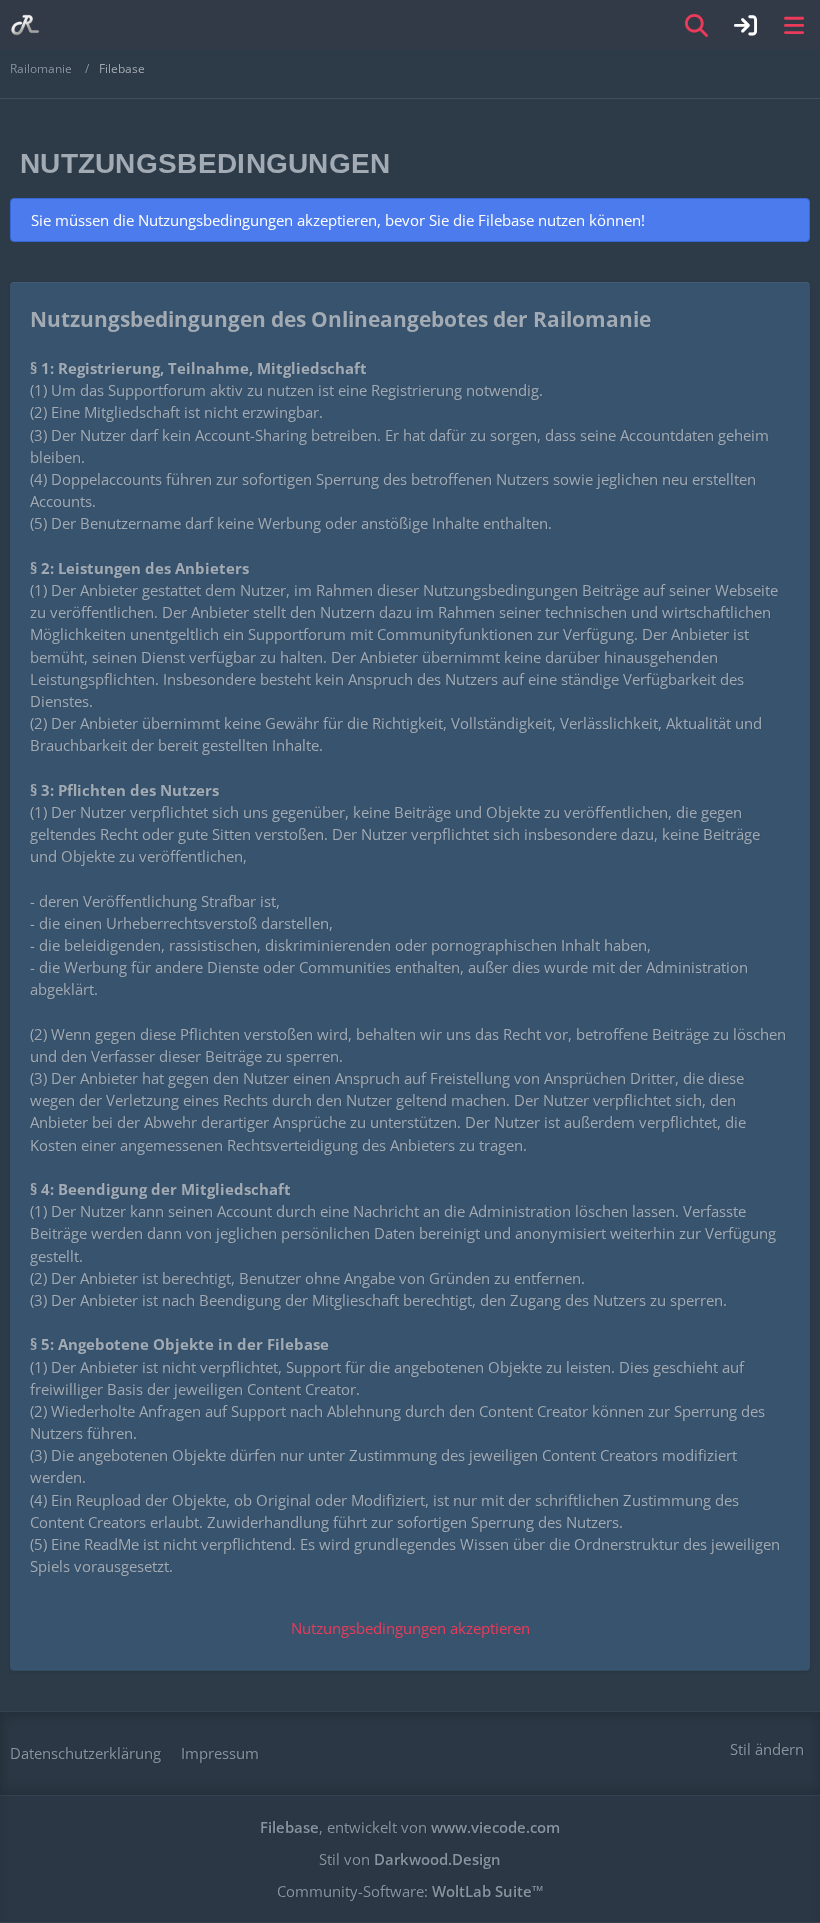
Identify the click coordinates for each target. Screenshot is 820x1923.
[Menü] (794, 25)
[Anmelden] (746, 25)
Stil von (410, 1859)
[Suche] (697, 25)
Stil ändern (767, 1749)
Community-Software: (410, 1891)
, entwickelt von (410, 1827)
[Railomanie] (25, 25)
